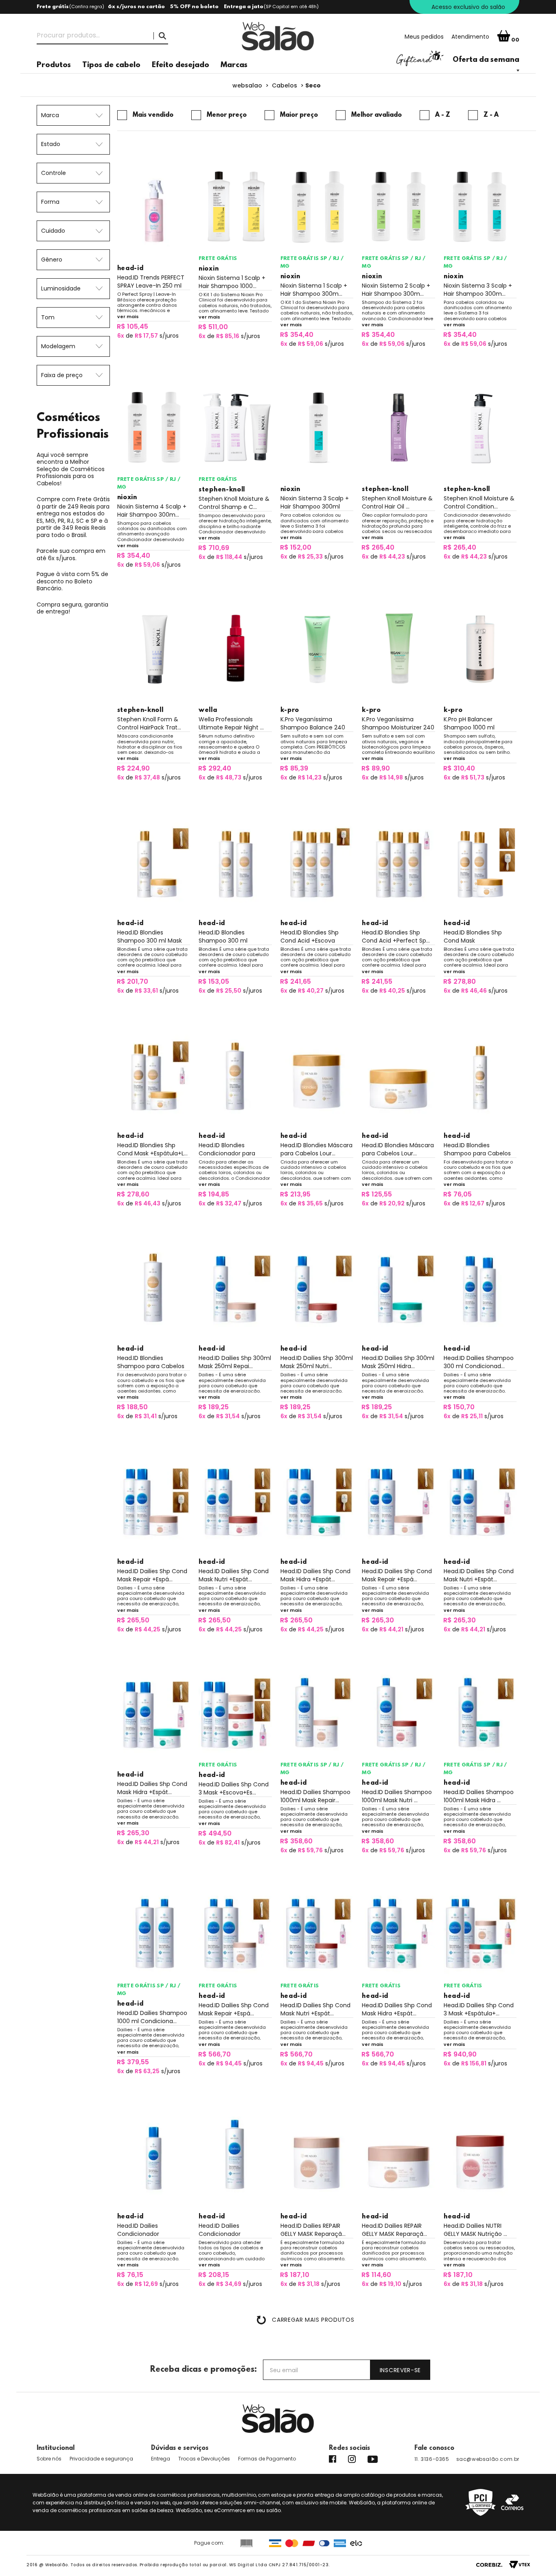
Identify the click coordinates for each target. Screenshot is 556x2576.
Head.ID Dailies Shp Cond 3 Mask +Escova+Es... (234, 1788)
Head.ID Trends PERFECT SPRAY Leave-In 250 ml (151, 282)
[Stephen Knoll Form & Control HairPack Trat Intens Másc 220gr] (154, 648)
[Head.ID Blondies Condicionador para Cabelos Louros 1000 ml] (235, 1074)
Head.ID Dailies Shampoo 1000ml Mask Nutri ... (397, 1796)
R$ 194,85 (214, 1194)
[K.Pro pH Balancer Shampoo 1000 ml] (480, 648)
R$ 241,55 (377, 981)
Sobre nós (49, 2459)
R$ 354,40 (297, 335)
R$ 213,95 (295, 1194)
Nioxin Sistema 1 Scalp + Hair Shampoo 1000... (232, 282)
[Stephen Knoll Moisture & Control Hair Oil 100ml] (398, 428)
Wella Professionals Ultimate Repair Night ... (231, 723)
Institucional (56, 2448)
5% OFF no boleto (194, 7)
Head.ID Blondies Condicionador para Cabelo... (227, 1149)
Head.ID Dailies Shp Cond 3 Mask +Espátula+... (479, 2009)
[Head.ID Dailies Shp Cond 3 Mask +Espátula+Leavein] (480, 1934)
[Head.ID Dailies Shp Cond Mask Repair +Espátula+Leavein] (398, 1500)
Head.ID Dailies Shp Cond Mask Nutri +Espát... (234, 1575)
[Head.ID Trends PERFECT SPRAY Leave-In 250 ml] (154, 207)
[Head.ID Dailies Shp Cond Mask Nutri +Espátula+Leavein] (480, 1500)
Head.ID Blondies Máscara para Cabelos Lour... (316, 1149)
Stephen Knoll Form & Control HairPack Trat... (149, 723)
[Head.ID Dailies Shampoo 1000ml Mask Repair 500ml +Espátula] (317, 1713)
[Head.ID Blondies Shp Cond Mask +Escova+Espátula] (480, 861)
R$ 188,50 (132, 1407)
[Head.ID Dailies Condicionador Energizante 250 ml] (154, 2155)
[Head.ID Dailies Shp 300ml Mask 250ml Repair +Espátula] (235, 1287)
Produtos (54, 65)
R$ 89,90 (376, 768)
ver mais (128, 317)
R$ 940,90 (460, 2054)
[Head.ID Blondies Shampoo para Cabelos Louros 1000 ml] (154, 1287)
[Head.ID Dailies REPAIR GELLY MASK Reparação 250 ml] (398, 2155)
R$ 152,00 (296, 547)
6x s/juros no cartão (136, 7)
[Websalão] (278, 2419)
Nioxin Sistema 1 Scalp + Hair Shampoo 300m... (314, 290)
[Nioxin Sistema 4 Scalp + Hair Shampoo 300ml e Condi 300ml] (154, 428)
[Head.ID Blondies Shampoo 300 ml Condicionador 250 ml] (235, 861)
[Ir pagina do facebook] (333, 2459)
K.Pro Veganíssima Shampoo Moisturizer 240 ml (398, 723)
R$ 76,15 (130, 2275)
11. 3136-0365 (432, 2459)
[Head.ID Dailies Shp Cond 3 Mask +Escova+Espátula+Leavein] (235, 1713)
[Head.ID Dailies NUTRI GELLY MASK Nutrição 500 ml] (480, 2155)
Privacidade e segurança (101, 2459)
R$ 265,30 (378, 1620)
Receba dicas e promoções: (204, 2370)
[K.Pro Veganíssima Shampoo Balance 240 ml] (317, 648)
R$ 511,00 (213, 327)
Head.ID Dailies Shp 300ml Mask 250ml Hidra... (398, 1362)
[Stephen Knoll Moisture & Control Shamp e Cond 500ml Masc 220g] (235, 428)
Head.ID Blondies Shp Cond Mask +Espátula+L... (152, 1149)
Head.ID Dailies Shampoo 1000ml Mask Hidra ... (479, 1796)
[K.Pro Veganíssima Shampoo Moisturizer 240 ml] (398, 648)
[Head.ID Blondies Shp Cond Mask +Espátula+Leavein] (154, 1074)
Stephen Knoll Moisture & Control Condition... (479, 502)
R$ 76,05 (457, 1194)
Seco (313, 85)
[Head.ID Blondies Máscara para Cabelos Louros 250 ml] (398, 1074)
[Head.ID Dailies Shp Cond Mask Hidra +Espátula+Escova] (317, 1500)
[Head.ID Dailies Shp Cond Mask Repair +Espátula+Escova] (154, 1500)
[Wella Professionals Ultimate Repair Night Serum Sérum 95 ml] (235, 648)
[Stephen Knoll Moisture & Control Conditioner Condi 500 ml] (480, 428)
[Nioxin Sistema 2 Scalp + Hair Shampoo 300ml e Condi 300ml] (398, 207)
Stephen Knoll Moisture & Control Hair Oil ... (397, 502)
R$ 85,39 (294, 768)
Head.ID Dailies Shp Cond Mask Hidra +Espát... (315, 1575)
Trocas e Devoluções (204, 2459)
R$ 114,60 (376, 2275)
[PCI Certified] (480, 2502)
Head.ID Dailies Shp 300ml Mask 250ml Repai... (235, 1362)
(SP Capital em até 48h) (291, 7)
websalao (247, 85)
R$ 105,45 (132, 326)
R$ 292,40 (215, 768)
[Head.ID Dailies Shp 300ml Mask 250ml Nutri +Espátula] (317, 1287)
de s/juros (148, 336)
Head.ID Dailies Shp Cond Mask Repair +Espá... (152, 1575)
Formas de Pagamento (267, 2459)
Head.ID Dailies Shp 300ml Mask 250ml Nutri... (317, 1362)
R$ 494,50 (215, 1833)
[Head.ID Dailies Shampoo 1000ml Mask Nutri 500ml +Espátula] (398, 1713)
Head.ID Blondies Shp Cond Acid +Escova (310, 937)
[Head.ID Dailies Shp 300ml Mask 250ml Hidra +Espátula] (398, 1287)
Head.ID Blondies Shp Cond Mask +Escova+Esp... (473, 937)
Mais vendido (153, 115)
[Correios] (512, 2502)
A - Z (443, 115)
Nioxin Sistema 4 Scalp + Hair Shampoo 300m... (152, 511)
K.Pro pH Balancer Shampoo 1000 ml (469, 723)
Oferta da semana (486, 60)
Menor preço (227, 115)
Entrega (161, 2459)
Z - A (491, 115)
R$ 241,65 (296, 981)
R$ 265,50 (133, 1620)
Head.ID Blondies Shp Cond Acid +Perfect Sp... (396, 937)
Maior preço (299, 115)
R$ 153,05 (214, 981)
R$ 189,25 (213, 1407)
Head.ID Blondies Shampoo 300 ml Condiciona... (223, 937)
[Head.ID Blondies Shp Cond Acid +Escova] (317, 861)
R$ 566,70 (215, 2054)
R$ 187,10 (295, 2275)
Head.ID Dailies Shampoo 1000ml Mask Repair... (315, 1796)
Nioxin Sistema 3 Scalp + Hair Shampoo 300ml (315, 502)
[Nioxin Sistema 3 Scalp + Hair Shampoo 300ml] (317, 428)
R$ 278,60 (133, 1194)
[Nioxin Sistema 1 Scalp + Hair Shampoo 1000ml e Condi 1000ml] (235, 207)
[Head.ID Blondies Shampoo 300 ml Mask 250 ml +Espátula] (154, 861)
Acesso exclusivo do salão (468, 7)
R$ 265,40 (378, 547)
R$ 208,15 (214, 2275)
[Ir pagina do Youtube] (373, 2459)
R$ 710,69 (214, 548)
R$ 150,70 (459, 1407)
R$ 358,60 (296, 1841)
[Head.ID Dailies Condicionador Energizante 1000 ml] (235, 2155)
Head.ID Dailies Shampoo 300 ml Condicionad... (479, 1362)
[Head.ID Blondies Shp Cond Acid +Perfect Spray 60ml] (398, 861)
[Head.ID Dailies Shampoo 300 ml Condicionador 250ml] (480, 1287)
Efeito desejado (181, 65)
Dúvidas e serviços (180, 2448)
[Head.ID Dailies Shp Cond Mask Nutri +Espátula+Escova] (235, 1500)
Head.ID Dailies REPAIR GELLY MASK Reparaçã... (313, 2230)
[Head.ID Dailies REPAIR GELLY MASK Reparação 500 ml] (317, 2155)
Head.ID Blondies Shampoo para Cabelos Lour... (477, 1149)
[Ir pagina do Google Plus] (352, 2459)
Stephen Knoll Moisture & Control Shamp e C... (234, 503)
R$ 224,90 (133, 768)
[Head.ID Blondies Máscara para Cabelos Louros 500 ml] (317, 1074)
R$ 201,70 (132, 981)
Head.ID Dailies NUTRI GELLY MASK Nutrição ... (475, 2230)
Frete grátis (53, 7)
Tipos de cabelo (111, 65)
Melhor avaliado (377, 115)
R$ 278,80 (460, 981)
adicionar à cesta (154, 350)
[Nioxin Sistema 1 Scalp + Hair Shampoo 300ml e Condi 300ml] (317, 207)
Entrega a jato (244, 7)
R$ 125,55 (377, 1194)
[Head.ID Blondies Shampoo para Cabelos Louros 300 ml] (480, 1074)
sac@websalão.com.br (488, 2459)
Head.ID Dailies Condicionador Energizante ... (138, 2230)
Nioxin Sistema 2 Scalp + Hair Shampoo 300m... (396, 290)
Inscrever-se (400, 2370)
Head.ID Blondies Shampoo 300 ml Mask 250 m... (150, 937)
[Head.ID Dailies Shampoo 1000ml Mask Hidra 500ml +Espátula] (480, 1713)
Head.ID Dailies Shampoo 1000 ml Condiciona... (152, 2017)
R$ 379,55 (133, 2062)
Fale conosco (434, 2448)
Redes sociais (349, 2448)
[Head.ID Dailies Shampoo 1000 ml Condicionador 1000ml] (154, 1934)
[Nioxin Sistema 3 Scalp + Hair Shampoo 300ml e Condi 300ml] (480, 207)
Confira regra (87, 7)
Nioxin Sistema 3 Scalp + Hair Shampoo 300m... (478, 290)
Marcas (234, 65)
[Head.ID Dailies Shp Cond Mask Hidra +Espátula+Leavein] (154, 1713)
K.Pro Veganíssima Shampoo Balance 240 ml (313, 723)
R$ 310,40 (459, 768)
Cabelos (285, 85)
